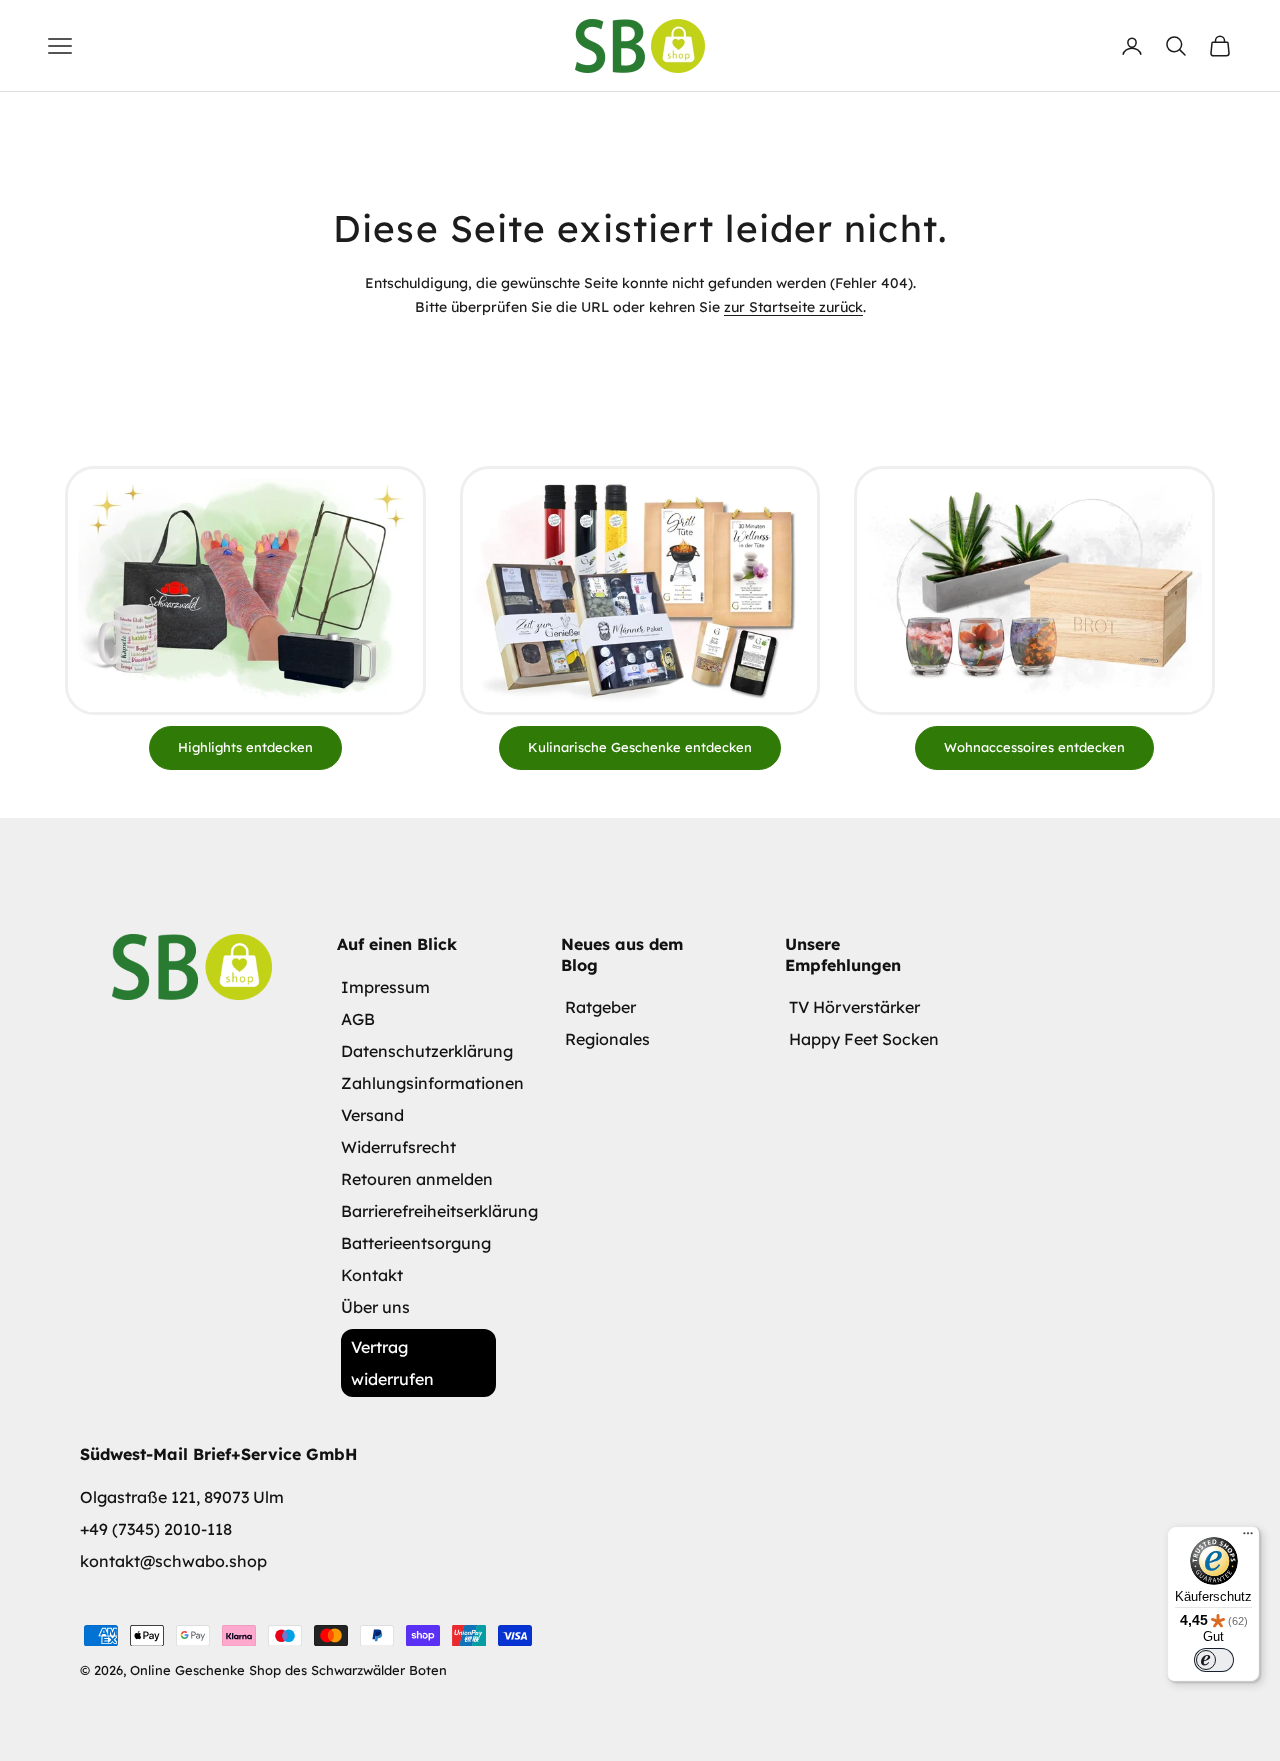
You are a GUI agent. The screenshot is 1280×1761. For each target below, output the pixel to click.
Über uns (375, 1307)
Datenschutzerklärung (427, 1051)
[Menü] (1248, 1538)
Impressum (385, 987)
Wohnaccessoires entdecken (1034, 747)
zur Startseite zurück (793, 307)
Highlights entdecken (245, 747)
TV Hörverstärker (854, 1007)
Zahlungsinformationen (432, 1083)
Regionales (607, 1039)
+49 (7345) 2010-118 (156, 1529)
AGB (358, 1019)
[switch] (1214, 1660)
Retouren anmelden (417, 1179)
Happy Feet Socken (864, 1039)
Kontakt (372, 1275)
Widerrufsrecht (398, 1147)
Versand (372, 1115)
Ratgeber (600, 1007)
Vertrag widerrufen (392, 1363)
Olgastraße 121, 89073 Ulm (182, 1497)
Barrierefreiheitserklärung (439, 1211)
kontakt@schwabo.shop (173, 1561)
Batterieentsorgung (416, 1243)
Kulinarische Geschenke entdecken (640, 747)
